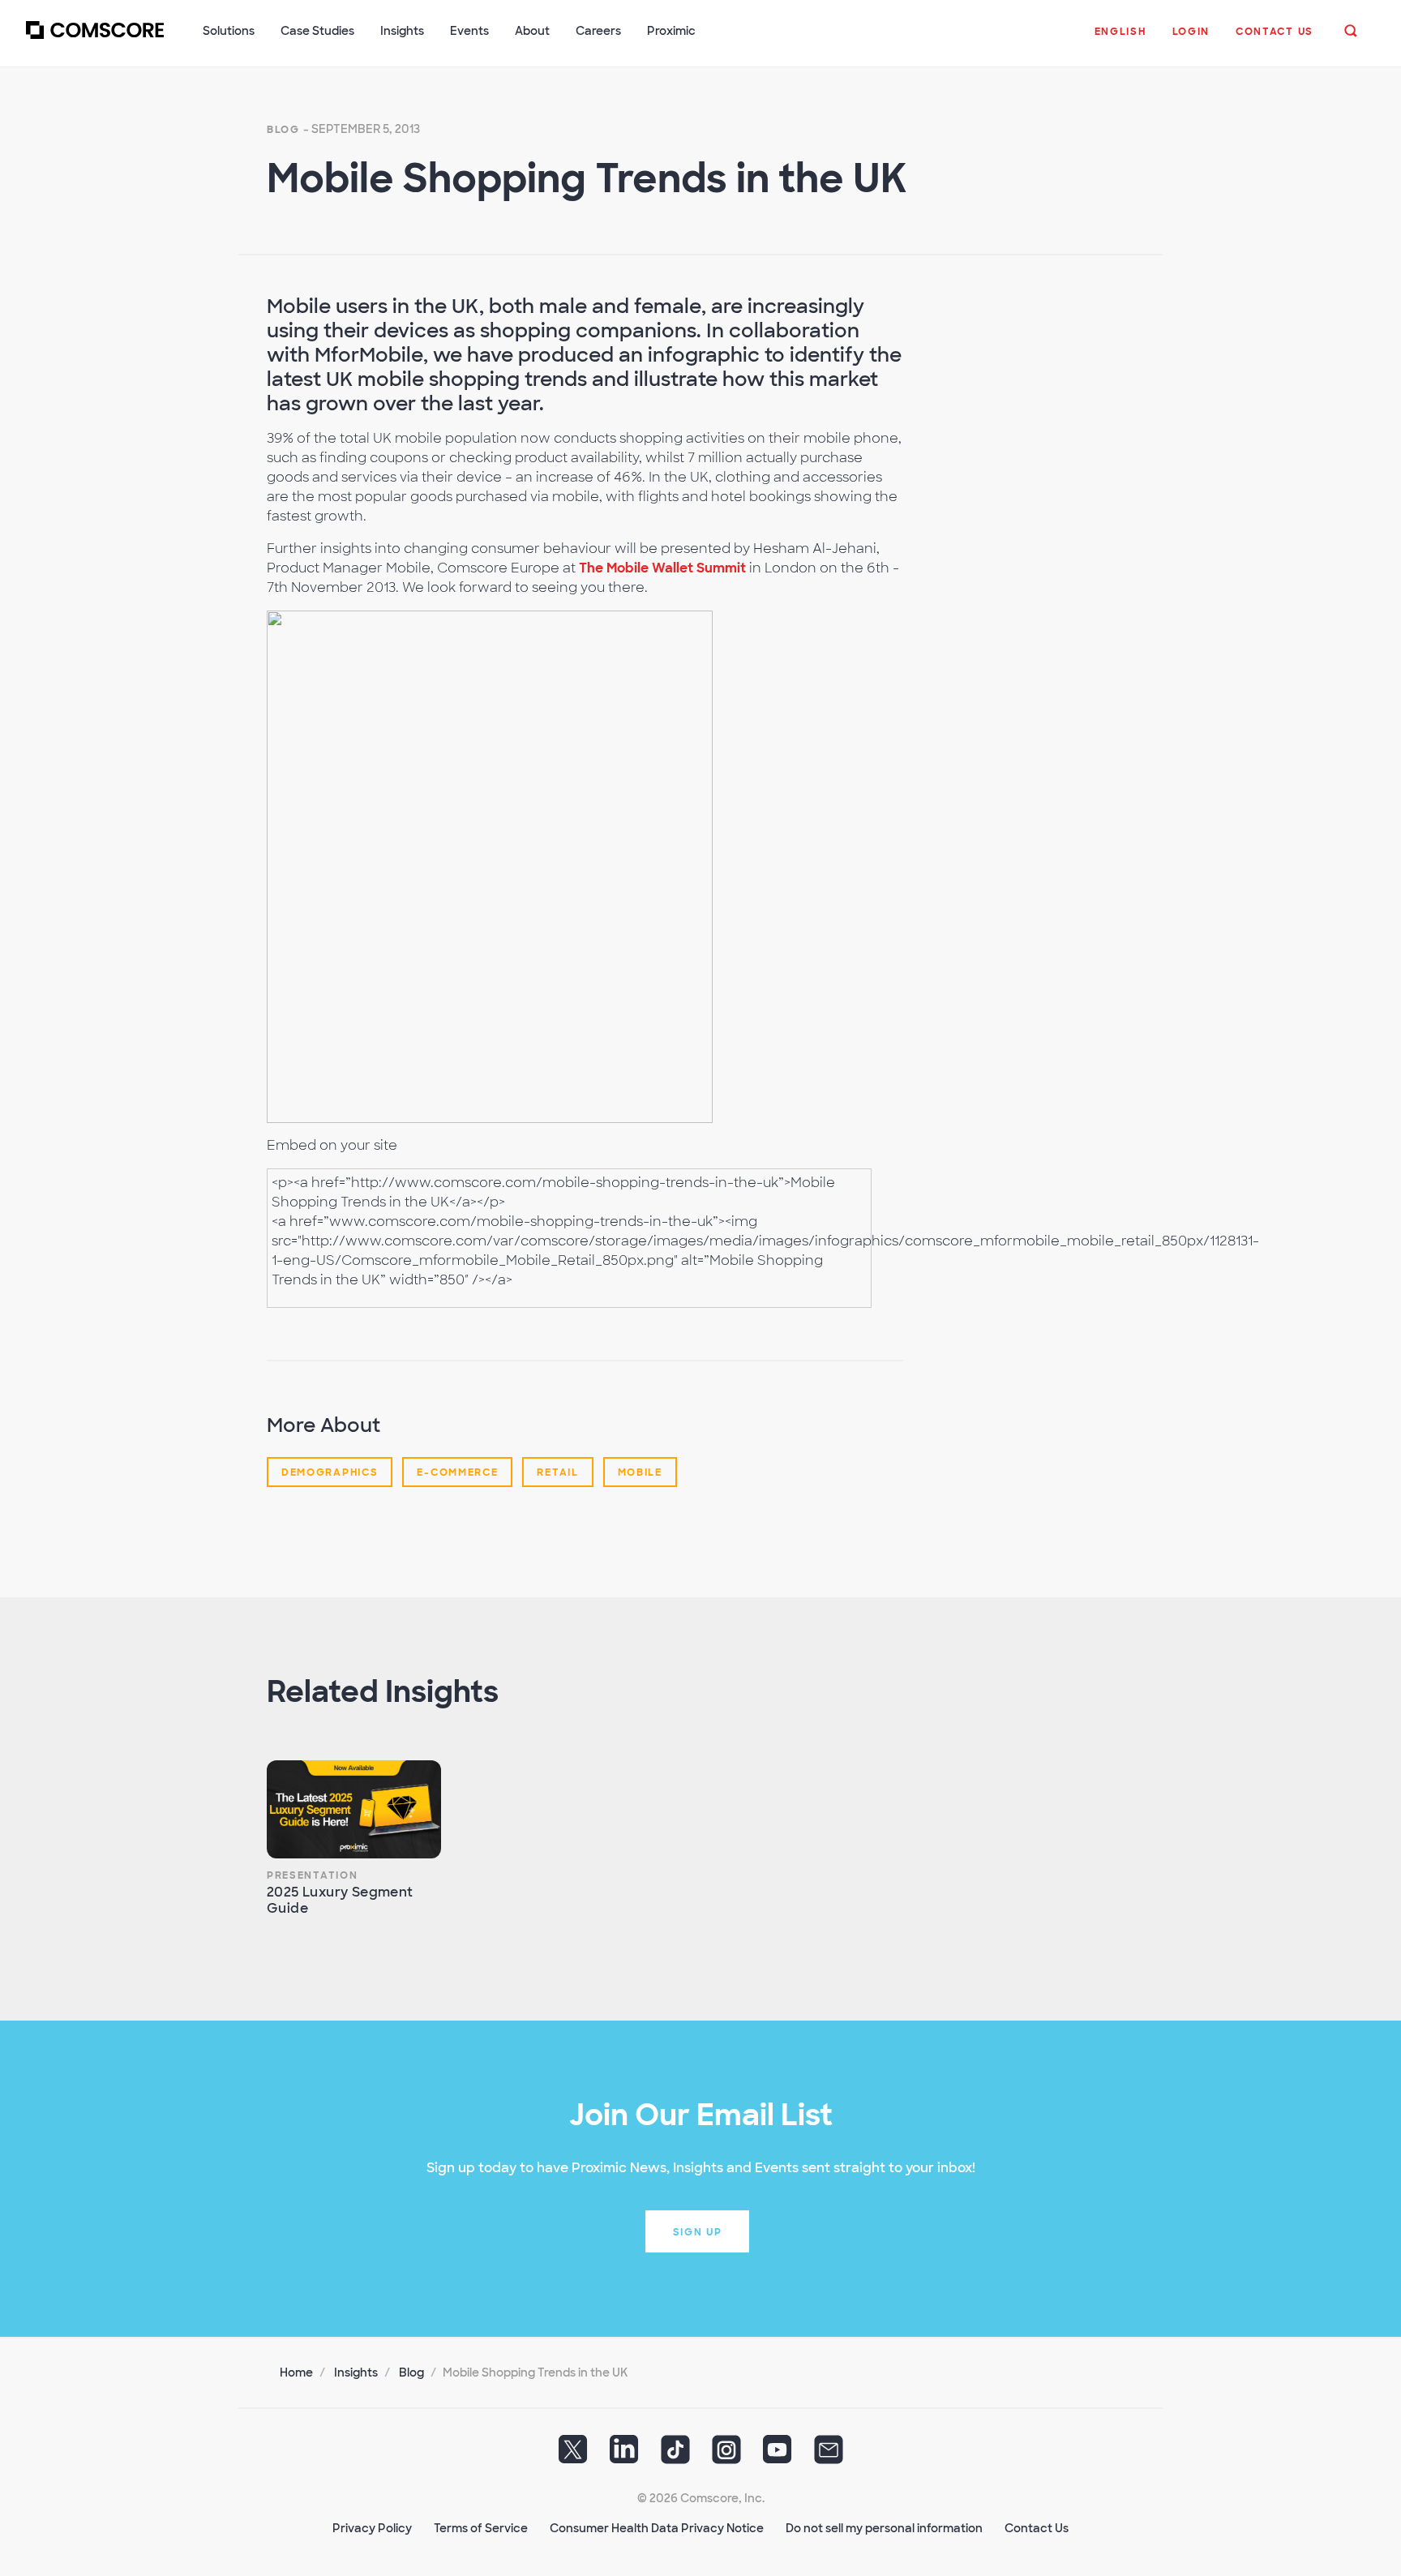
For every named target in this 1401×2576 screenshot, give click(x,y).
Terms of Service (481, 2528)
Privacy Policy (372, 2528)
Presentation (312, 1875)
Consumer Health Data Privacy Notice (657, 2528)
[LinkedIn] (624, 2455)
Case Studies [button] (317, 31)
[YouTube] (778, 2455)
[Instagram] (726, 2455)
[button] (1120, 40)
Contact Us (1037, 2528)
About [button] (532, 31)
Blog (283, 130)
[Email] (829, 2455)
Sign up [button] (698, 2232)
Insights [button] (402, 31)
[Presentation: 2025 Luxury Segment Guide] (354, 1809)
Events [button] (469, 31)
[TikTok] (675, 2455)
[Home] (95, 40)
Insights (356, 2372)
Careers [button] (598, 31)
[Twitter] (573, 2455)
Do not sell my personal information (884, 2528)
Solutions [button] (229, 31)
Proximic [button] (671, 31)
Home (296, 2372)
